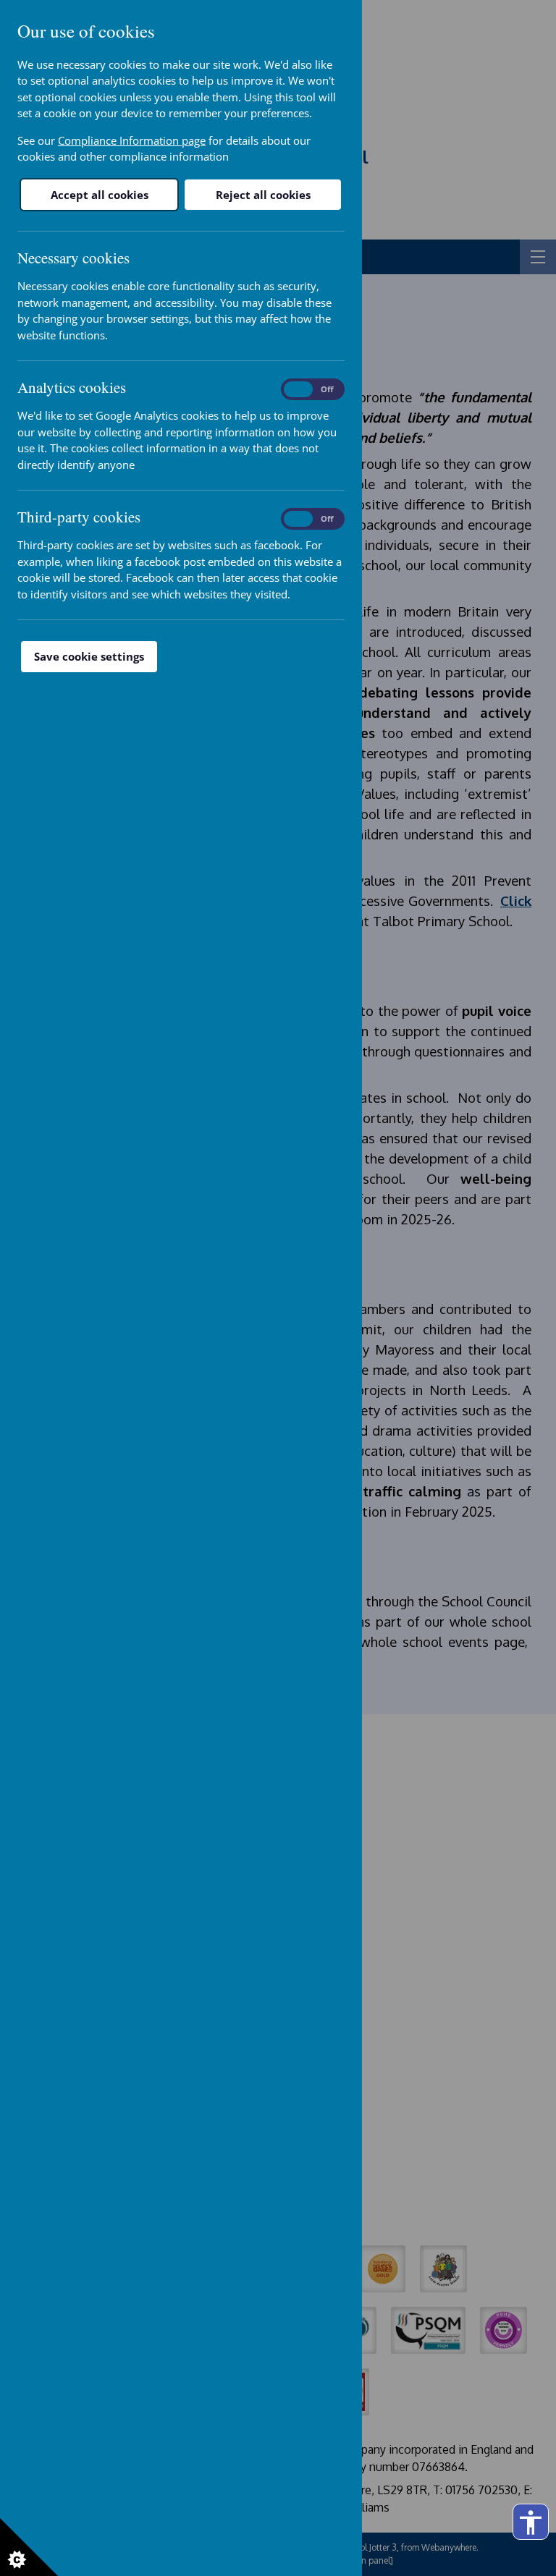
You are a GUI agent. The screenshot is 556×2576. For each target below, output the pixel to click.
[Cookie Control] (29, 2547)
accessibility (531, 2522)
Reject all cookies (263, 195)
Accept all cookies (100, 195)
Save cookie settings (89, 656)
